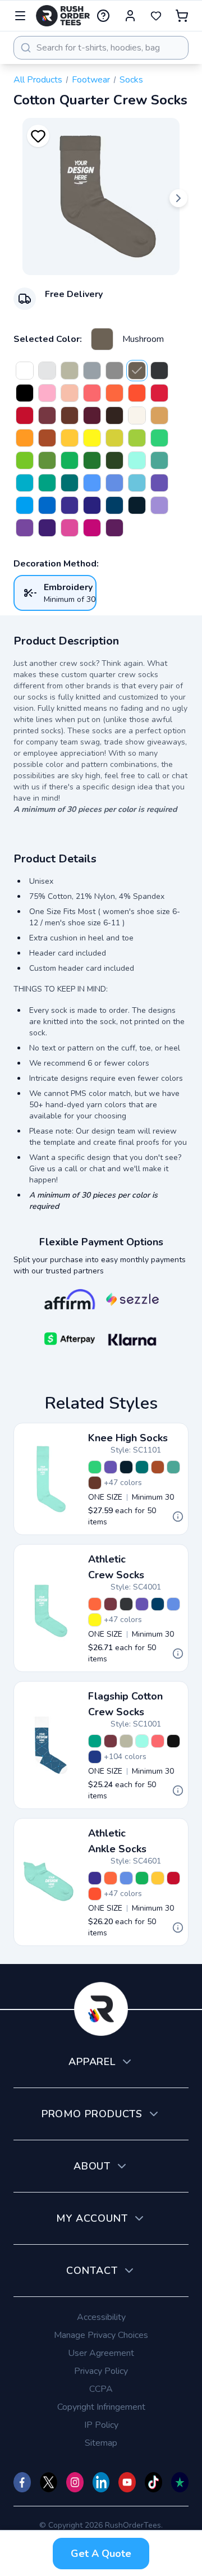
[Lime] (137, 438)
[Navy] (137, 505)
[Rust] (47, 415)
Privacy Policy (101, 2371)
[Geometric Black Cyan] (173, 1741)
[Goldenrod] (114, 438)
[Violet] (159, 483)
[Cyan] (25, 505)
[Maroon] (92, 415)
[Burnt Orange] (47, 438)
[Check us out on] (101, 2482)
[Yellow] (92, 438)
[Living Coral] (92, 393)
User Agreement (101, 2353)
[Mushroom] (102, 339)
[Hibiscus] (70, 528)
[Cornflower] (92, 483)
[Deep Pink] (92, 528)
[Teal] (70, 483)
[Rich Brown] (114, 415)
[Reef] (47, 483)
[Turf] (47, 460)
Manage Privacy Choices (101, 2335)
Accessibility (101, 2317)
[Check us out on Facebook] (22, 2482)
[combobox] (101, 48)
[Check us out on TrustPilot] (180, 2482)
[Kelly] (92, 460)
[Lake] (137, 483)
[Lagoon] (114, 505)
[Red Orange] (159, 393)
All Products (38, 80)
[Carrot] (114, 393)
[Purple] (114, 528)
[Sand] (70, 371)
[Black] (25, 393)
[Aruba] (137, 460)
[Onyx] (159, 371)
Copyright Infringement (101, 2407)
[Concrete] (92, 371)
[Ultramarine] (92, 505)
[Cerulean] (47, 505)
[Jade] (70, 460)
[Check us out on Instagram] (75, 2482)
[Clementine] (25, 438)
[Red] (25, 415)
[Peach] (70, 393)
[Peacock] (25, 483)
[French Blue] (114, 483)
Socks (131, 80)
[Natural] (137, 415)
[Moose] (70, 415)
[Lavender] (159, 505)
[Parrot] (159, 438)
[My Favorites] (156, 16)
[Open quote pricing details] (178, 1517)
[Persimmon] (137, 393)
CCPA (101, 2389)
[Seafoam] (159, 460)
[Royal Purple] (47, 528)
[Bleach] (25, 371)
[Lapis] (70, 505)
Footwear (91, 80)
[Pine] (114, 460)
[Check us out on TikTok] (153, 2482)
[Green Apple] (25, 460)
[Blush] (47, 393)
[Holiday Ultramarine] (95, 1757)
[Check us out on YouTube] (127, 2482)
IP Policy (101, 2425)
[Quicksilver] (47, 371)
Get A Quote (101, 2554)
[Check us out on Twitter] (49, 2482)
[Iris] (25, 528)
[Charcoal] (114, 371)
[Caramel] (159, 415)
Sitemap (101, 2443)
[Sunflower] (70, 438)
